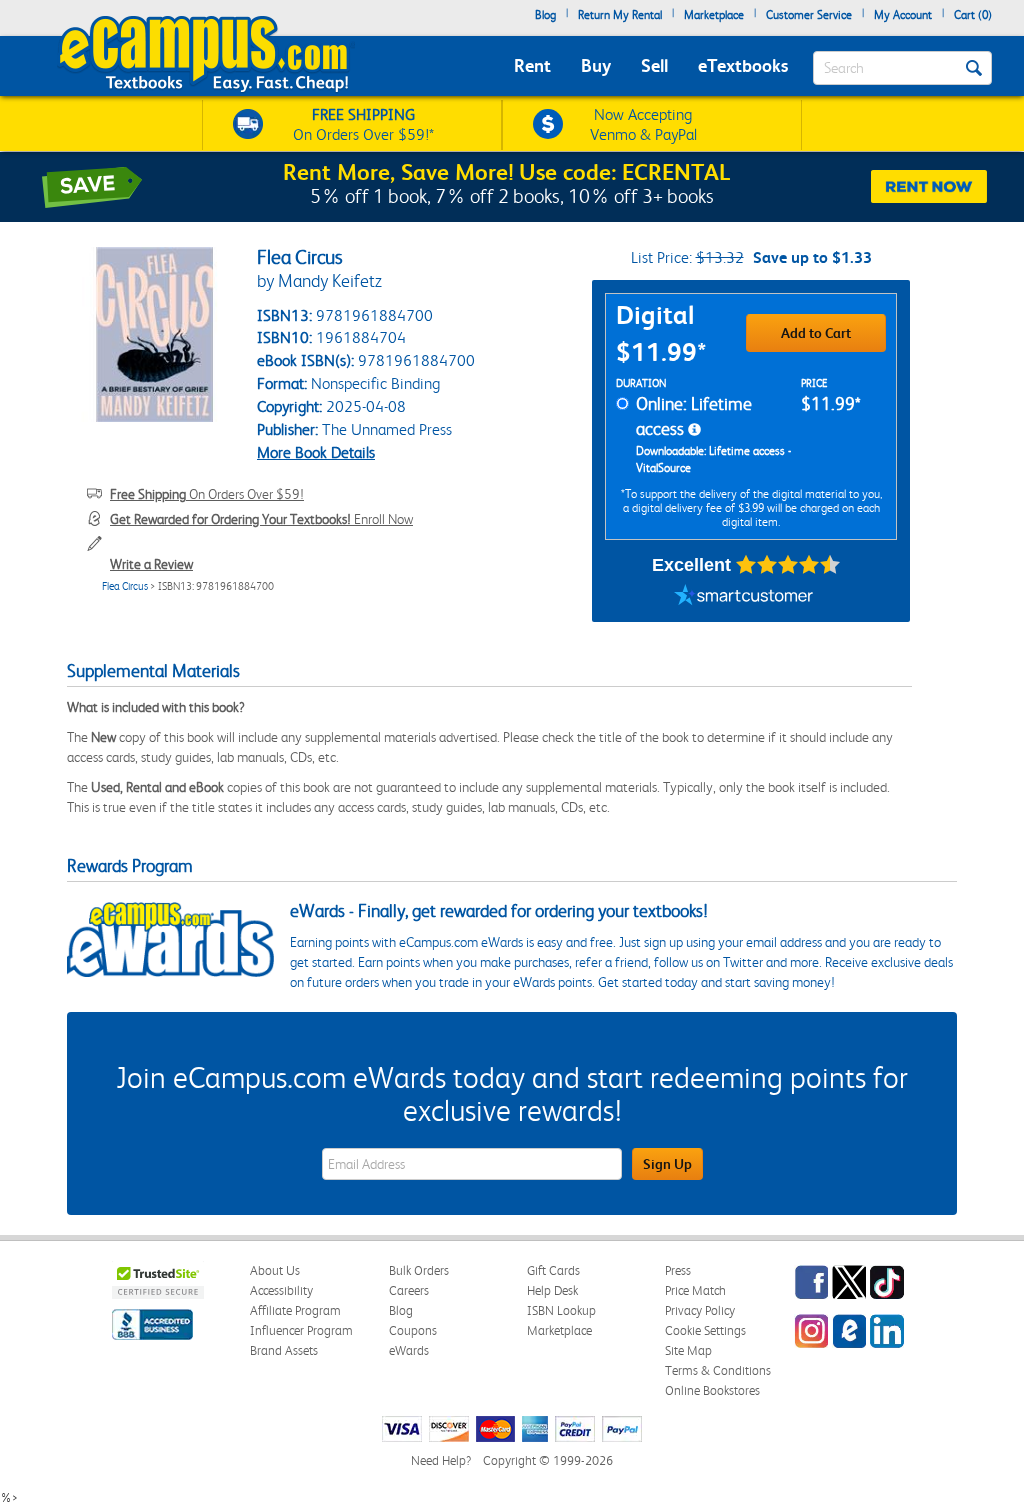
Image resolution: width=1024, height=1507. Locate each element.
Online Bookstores (712, 1390)
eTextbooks (743, 65)
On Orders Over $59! (207, 494)
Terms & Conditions (718, 1370)
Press (678, 1270)
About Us (275, 1270)
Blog (545, 15)
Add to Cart (816, 333)
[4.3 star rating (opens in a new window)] (788, 565)
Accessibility (281, 1290)
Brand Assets (284, 1350)
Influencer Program (301, 1330)
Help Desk (552, 1290)
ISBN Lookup (561, 1310)
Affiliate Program (295, 1310)
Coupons (413, 1330)
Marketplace (714, 15)
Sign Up (667, 1164)
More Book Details (316, 452)
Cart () (973, 15)
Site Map (688, 1350)
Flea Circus (125, 586)
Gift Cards (553, 1270)
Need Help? (441, 1460)
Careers (409, 1290)
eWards (409, 1350)
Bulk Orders (419, 1270)
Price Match (695, 1290)
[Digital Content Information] (694, 430)
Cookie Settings (705, 1330)
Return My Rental (620, 15)
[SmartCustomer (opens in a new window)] (744, 597)
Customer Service (809, 15)
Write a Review (151, 564)
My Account (903, 15)
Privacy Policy (700, 1310)
